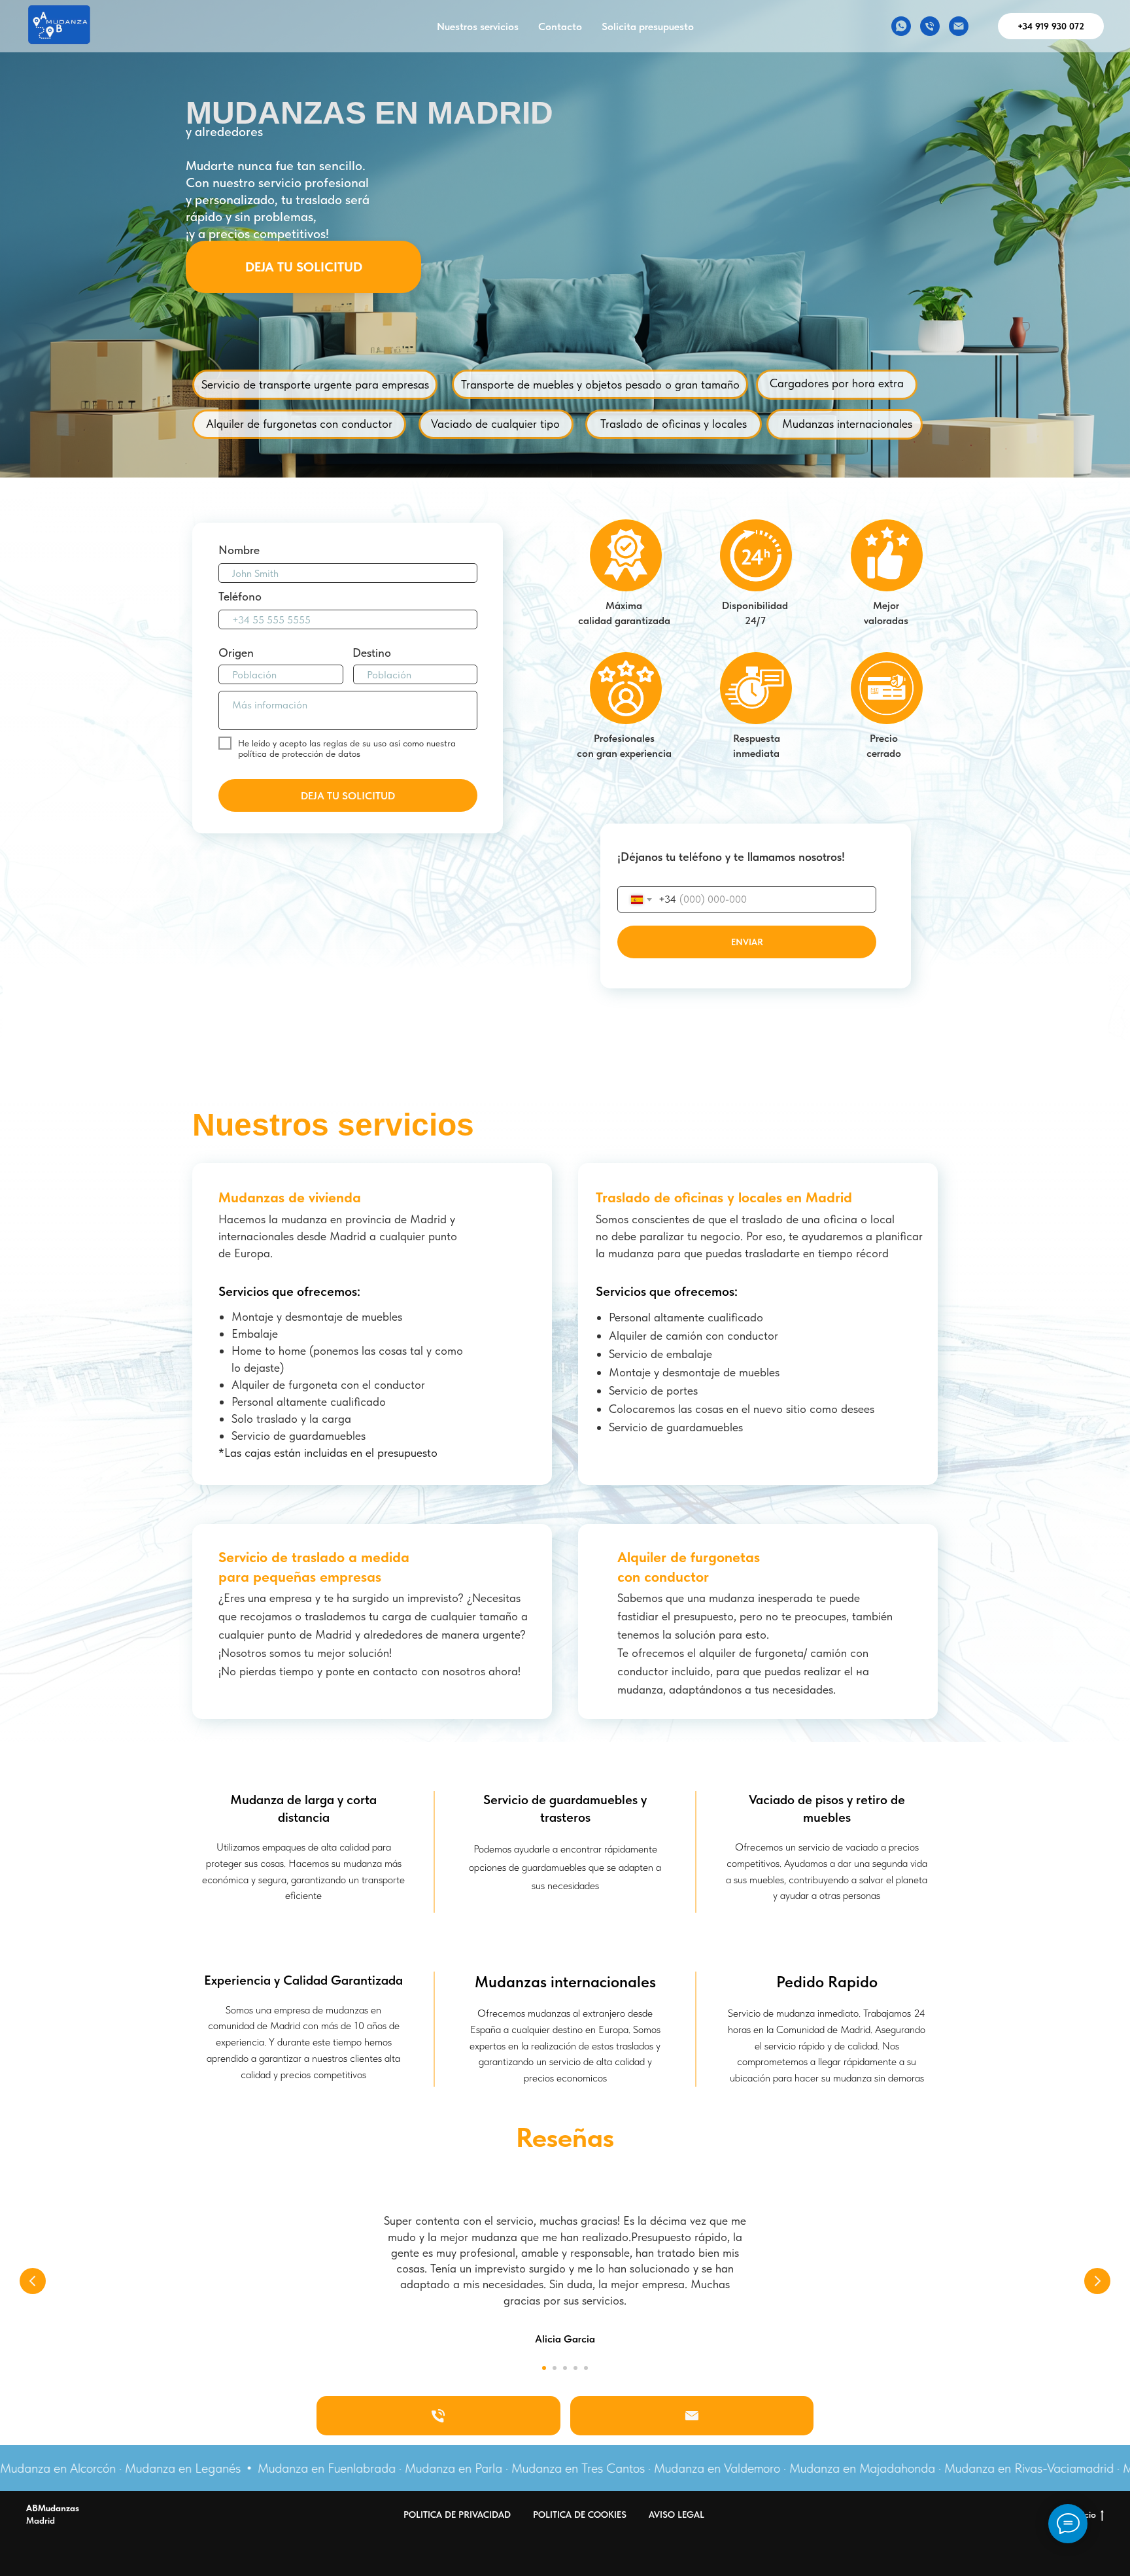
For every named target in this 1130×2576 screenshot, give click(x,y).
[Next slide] (1097, 2281)
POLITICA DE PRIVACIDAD (457, 2515)
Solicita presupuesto (648, 26)
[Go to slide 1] (544, 2368)
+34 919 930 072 (1051, 26)
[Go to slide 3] (565, 2368)
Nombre (239, 550)
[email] (959, 26)
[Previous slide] (33, 2281)
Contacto (560, 26)
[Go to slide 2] (555, 2368)
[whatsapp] (901, 26)
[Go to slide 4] (575, 2368)
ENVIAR (747, 942)
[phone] (930, 26)
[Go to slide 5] (586, 2368)
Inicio (1085, 2515)
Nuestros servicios (478, 26)
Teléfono (240, 596)
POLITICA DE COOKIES (580, 2515)
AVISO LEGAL (676, 2515)
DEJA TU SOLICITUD (304, 267)
